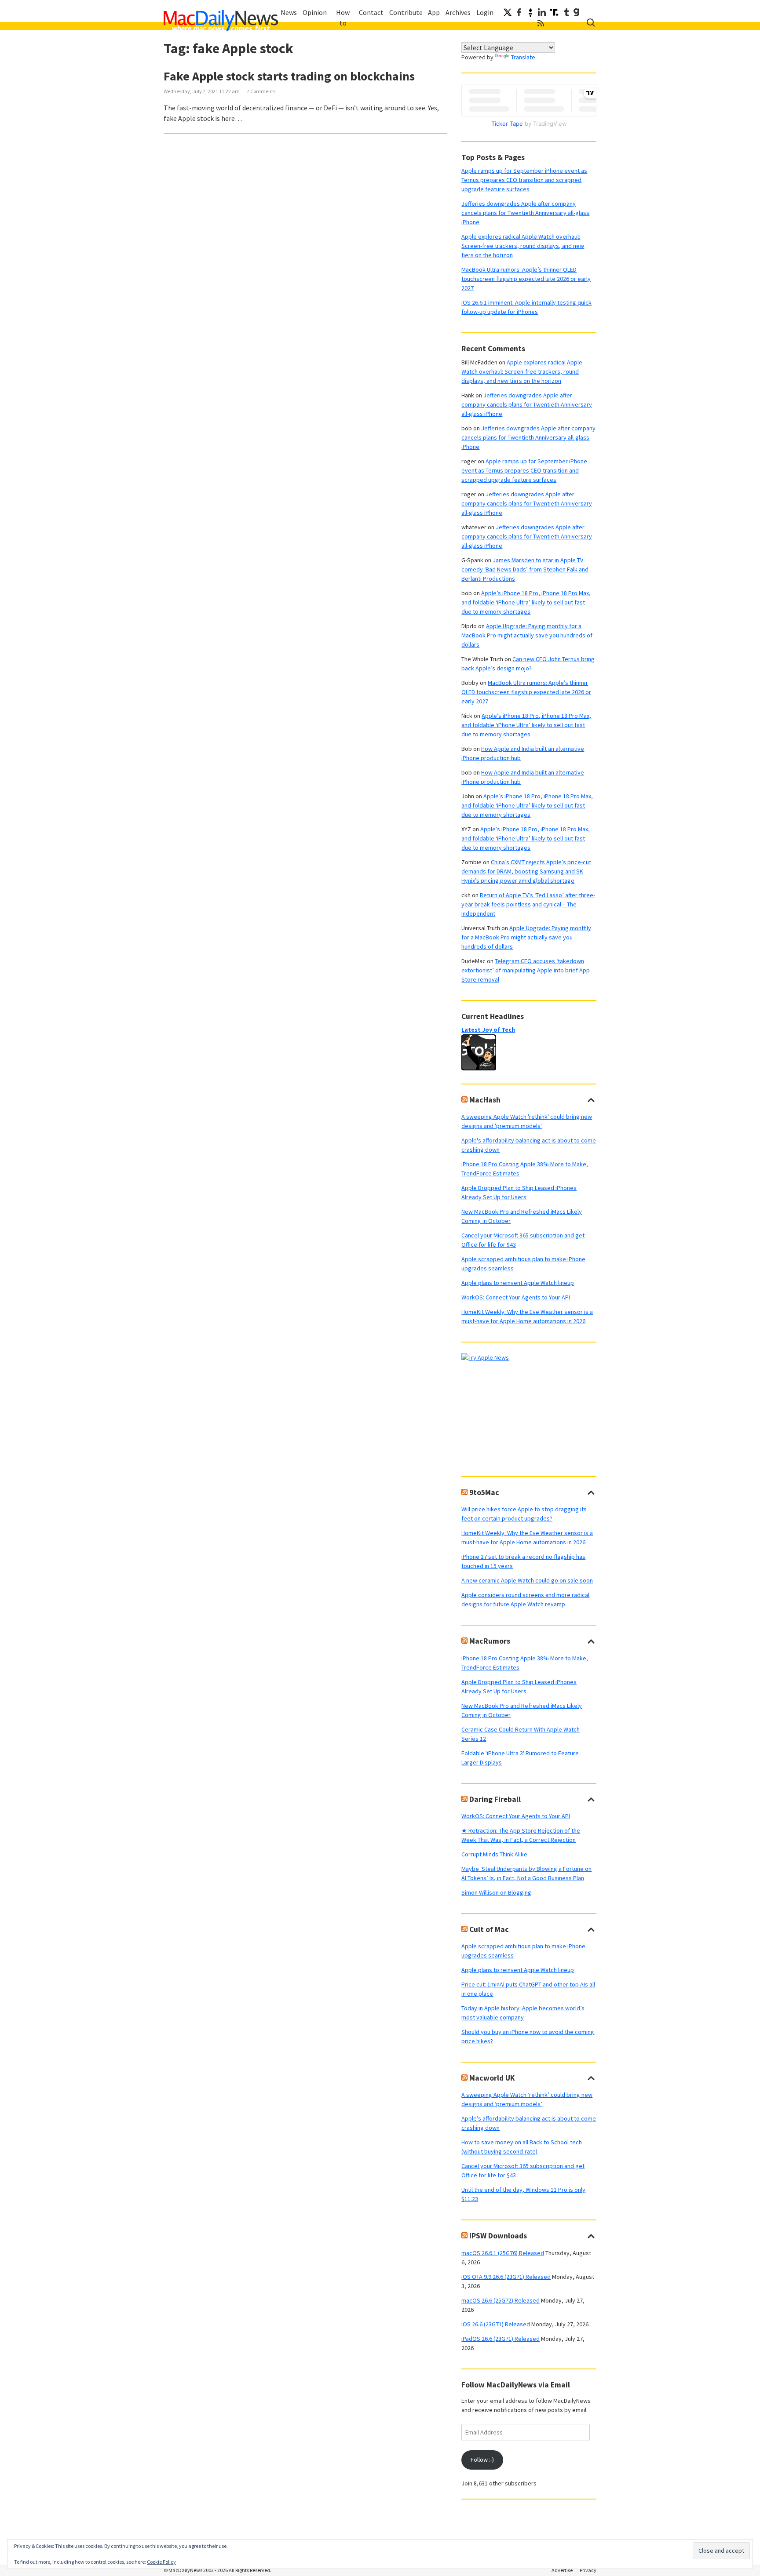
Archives (458, 12)
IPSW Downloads (498, 2236)
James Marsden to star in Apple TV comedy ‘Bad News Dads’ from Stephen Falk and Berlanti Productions (525, 569)
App (434, 12)
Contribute (406, 12)
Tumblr (566, 12)
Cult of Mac (489, 1929)
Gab (576, 12)
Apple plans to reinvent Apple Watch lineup (518, 1283)
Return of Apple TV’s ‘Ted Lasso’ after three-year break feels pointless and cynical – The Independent (528, 904)
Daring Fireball (495, 1799)
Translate (523, 57)
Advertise (562, 2570)
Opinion (315, 12)
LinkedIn (542, 12)
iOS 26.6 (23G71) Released (496, 2324)
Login (485, 12)
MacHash (485, 1100)
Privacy (588, 2570)
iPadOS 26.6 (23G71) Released (501, 2339)
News (289, 12)
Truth (554, 12)
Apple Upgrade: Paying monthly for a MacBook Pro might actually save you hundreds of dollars (527, 635)
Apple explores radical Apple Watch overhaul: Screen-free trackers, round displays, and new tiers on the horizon (523, 246)
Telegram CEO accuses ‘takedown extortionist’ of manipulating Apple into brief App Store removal (526, 970)
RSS (541, 23)
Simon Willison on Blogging (496, 1892)
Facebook (519, 12)
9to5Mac (484, 1492)
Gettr (530, 12)
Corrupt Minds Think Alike (494, 1854)
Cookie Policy (161, 2562)
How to (343, 18)
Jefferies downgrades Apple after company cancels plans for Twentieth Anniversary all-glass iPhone (525, 213)
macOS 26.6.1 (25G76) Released (503, 2253)
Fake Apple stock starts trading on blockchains (289, 76)
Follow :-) (482, 2460)
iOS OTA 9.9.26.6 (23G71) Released (506, 2277)
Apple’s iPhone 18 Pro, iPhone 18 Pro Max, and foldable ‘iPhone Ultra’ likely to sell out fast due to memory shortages (526, 602)
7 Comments (261, 91)
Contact (371, 12)
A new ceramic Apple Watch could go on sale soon (527, 1580)
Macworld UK (492, 2078)
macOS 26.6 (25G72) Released (501, 2300)
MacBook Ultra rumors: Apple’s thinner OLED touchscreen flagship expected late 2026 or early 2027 (526, 279)
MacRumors (490, 1641)
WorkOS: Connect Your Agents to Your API (516, 1297)
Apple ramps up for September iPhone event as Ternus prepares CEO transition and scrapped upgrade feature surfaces (524, 180)
